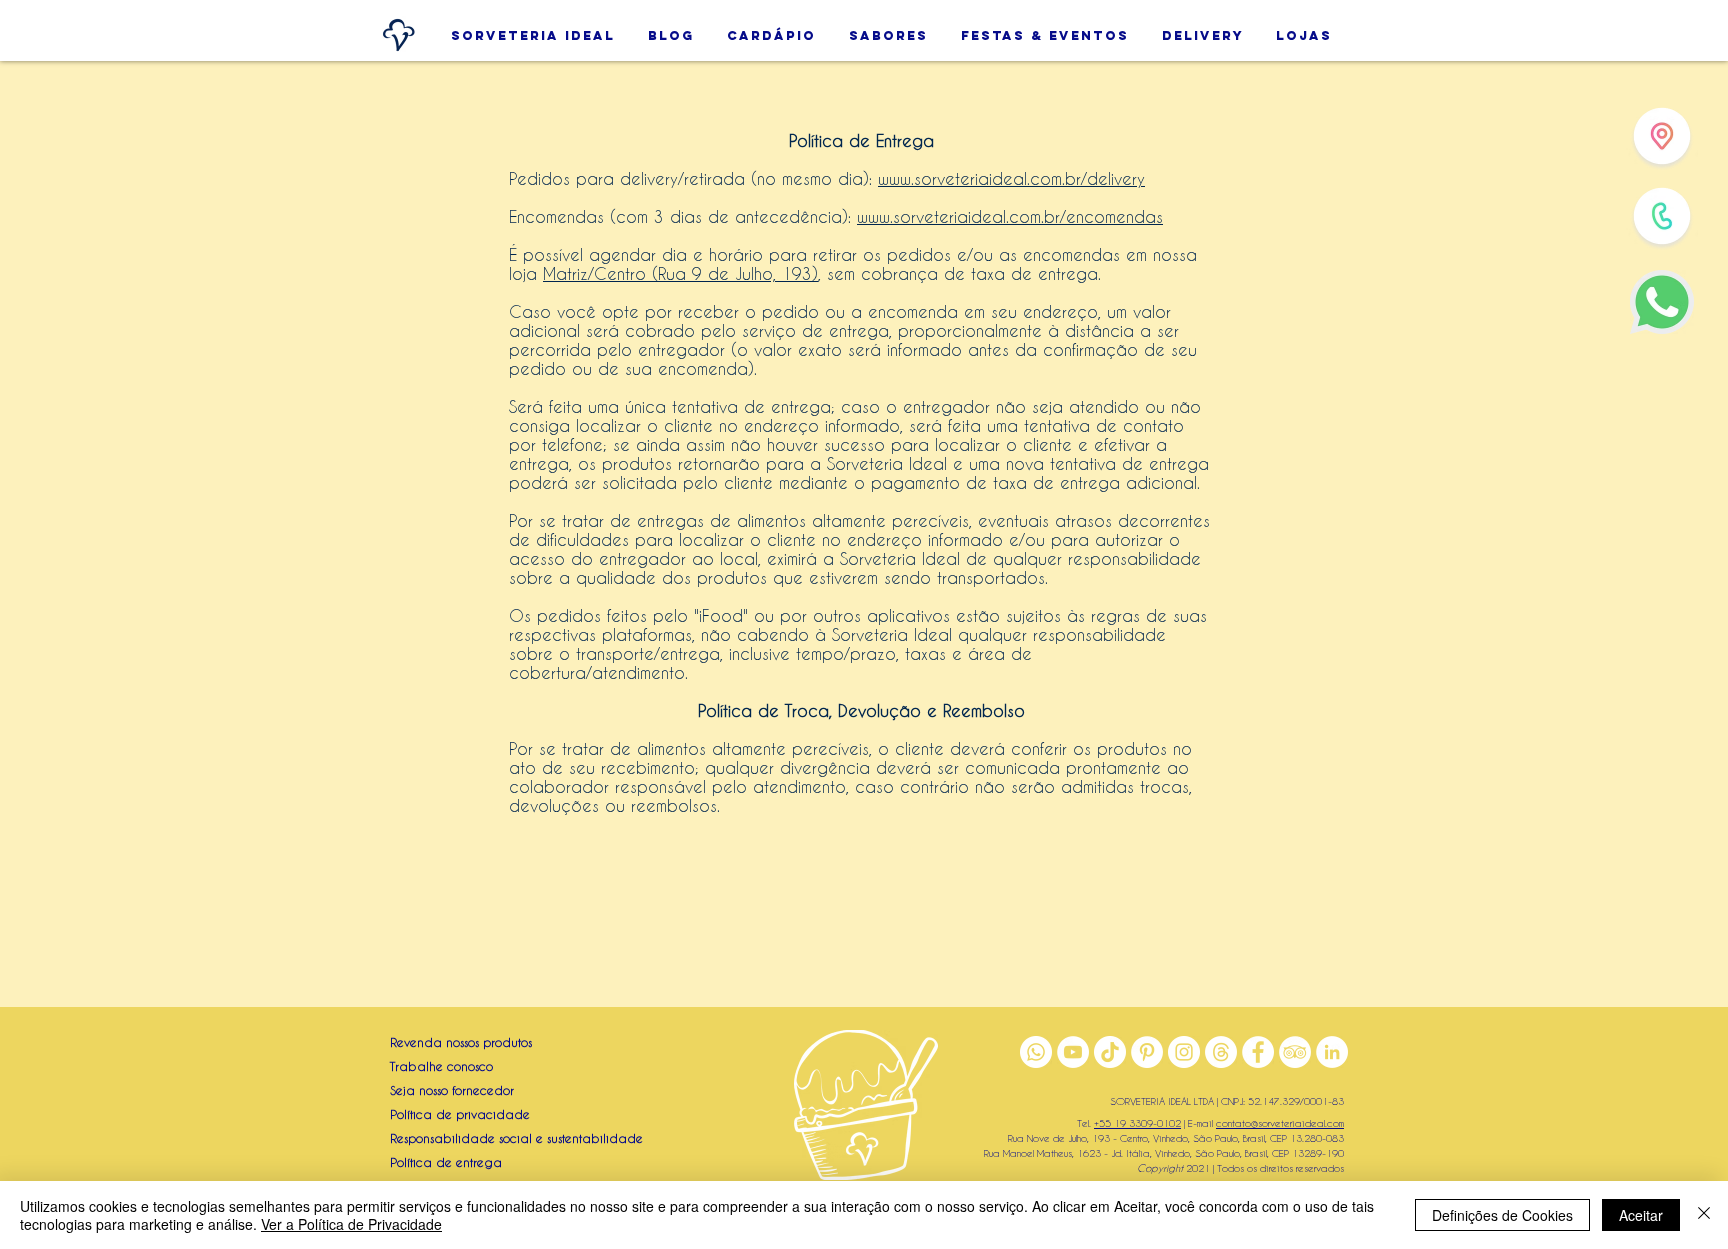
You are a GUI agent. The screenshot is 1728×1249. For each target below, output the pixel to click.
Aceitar (1641, 1215)
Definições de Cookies (1502, 1215)
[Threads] (1221, 1052)
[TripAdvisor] (1295, 1052)
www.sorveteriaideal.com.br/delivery (1011, 178)
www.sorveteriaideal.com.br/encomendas (1010, 216)
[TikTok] (1110, 1052)
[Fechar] (1704, 1215)
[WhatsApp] (1662, 302)
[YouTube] (1073, 1052)
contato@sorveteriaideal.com (1280, 1123)
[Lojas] (1662, 136)
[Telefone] (1662, 216)
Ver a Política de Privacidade (351, 1224)
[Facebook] (1258, 1052)
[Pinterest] (1147, 1052)
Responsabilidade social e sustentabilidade (516, 1138)
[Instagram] (1184, 1052)
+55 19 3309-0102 (1137, 1123)
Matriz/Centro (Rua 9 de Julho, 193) (680, 273)
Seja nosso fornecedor (452, 1090)
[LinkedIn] (1332, 1052)
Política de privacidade (460, 1114)
